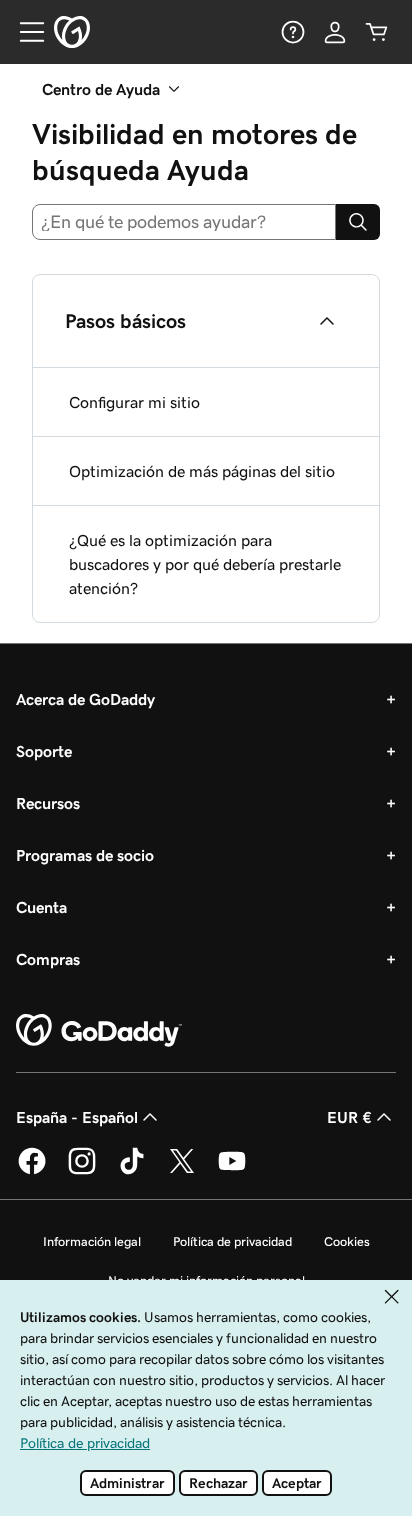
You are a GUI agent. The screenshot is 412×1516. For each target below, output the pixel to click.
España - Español (77, 1117)
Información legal (92, 1241)
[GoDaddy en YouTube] (232, 1171)
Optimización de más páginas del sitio (202, 471)
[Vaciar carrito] (377, 32)
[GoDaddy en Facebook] (32, 1171)
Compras (48, 959)
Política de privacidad (232, 1241)
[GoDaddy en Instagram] (82, 1171)
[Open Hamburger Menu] (24, 32)
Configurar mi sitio (134, 402)
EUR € (349, 1117)
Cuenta (41, 907)
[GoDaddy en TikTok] (132, 1171)
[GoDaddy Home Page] (99, 1031)
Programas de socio (85, 855)
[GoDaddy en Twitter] (182, 1171)
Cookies (347, 1241)
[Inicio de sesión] (335, 32)
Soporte (44, 751)
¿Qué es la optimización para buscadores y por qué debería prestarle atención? (205, 564)
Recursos (48, 803)
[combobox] (184, 222)
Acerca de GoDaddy (85, 699)
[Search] (358, 222)
